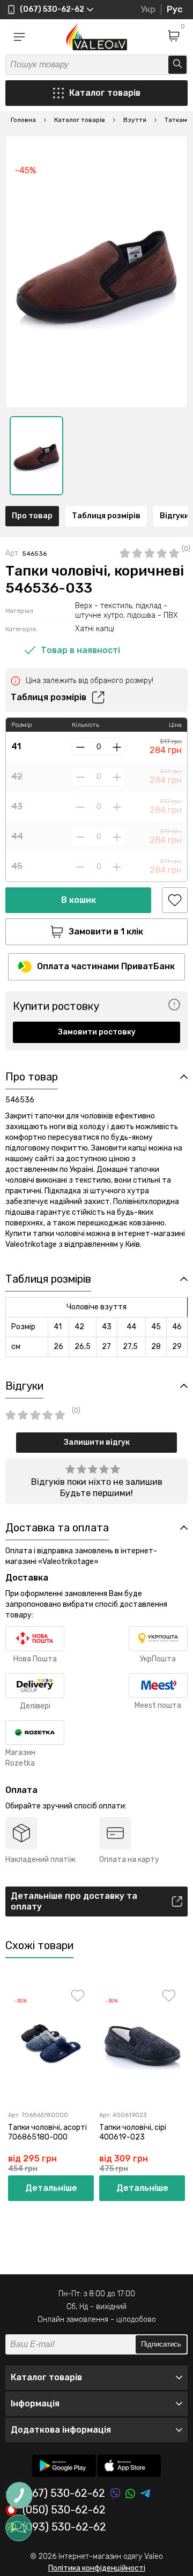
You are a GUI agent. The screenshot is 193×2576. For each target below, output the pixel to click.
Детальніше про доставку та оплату (74, 1901)
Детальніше (51, 2188)
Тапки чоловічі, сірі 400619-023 (133, 2132)
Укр (148, 9)
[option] (36, 456)
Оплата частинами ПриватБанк (106, 966)
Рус (175, 9)
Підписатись (161, 2344)
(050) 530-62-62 (64, 2510)
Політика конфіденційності (97, 2568)
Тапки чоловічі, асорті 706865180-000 (47, 2132)
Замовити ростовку (97, 1032)
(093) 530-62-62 (64, 2527)
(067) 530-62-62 (64, 2493)
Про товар (32, 516)
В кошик (79, 900)
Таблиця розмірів (106, 516)
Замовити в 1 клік (106, 931)
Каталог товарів (105, 93)
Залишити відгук (97, 1442)
